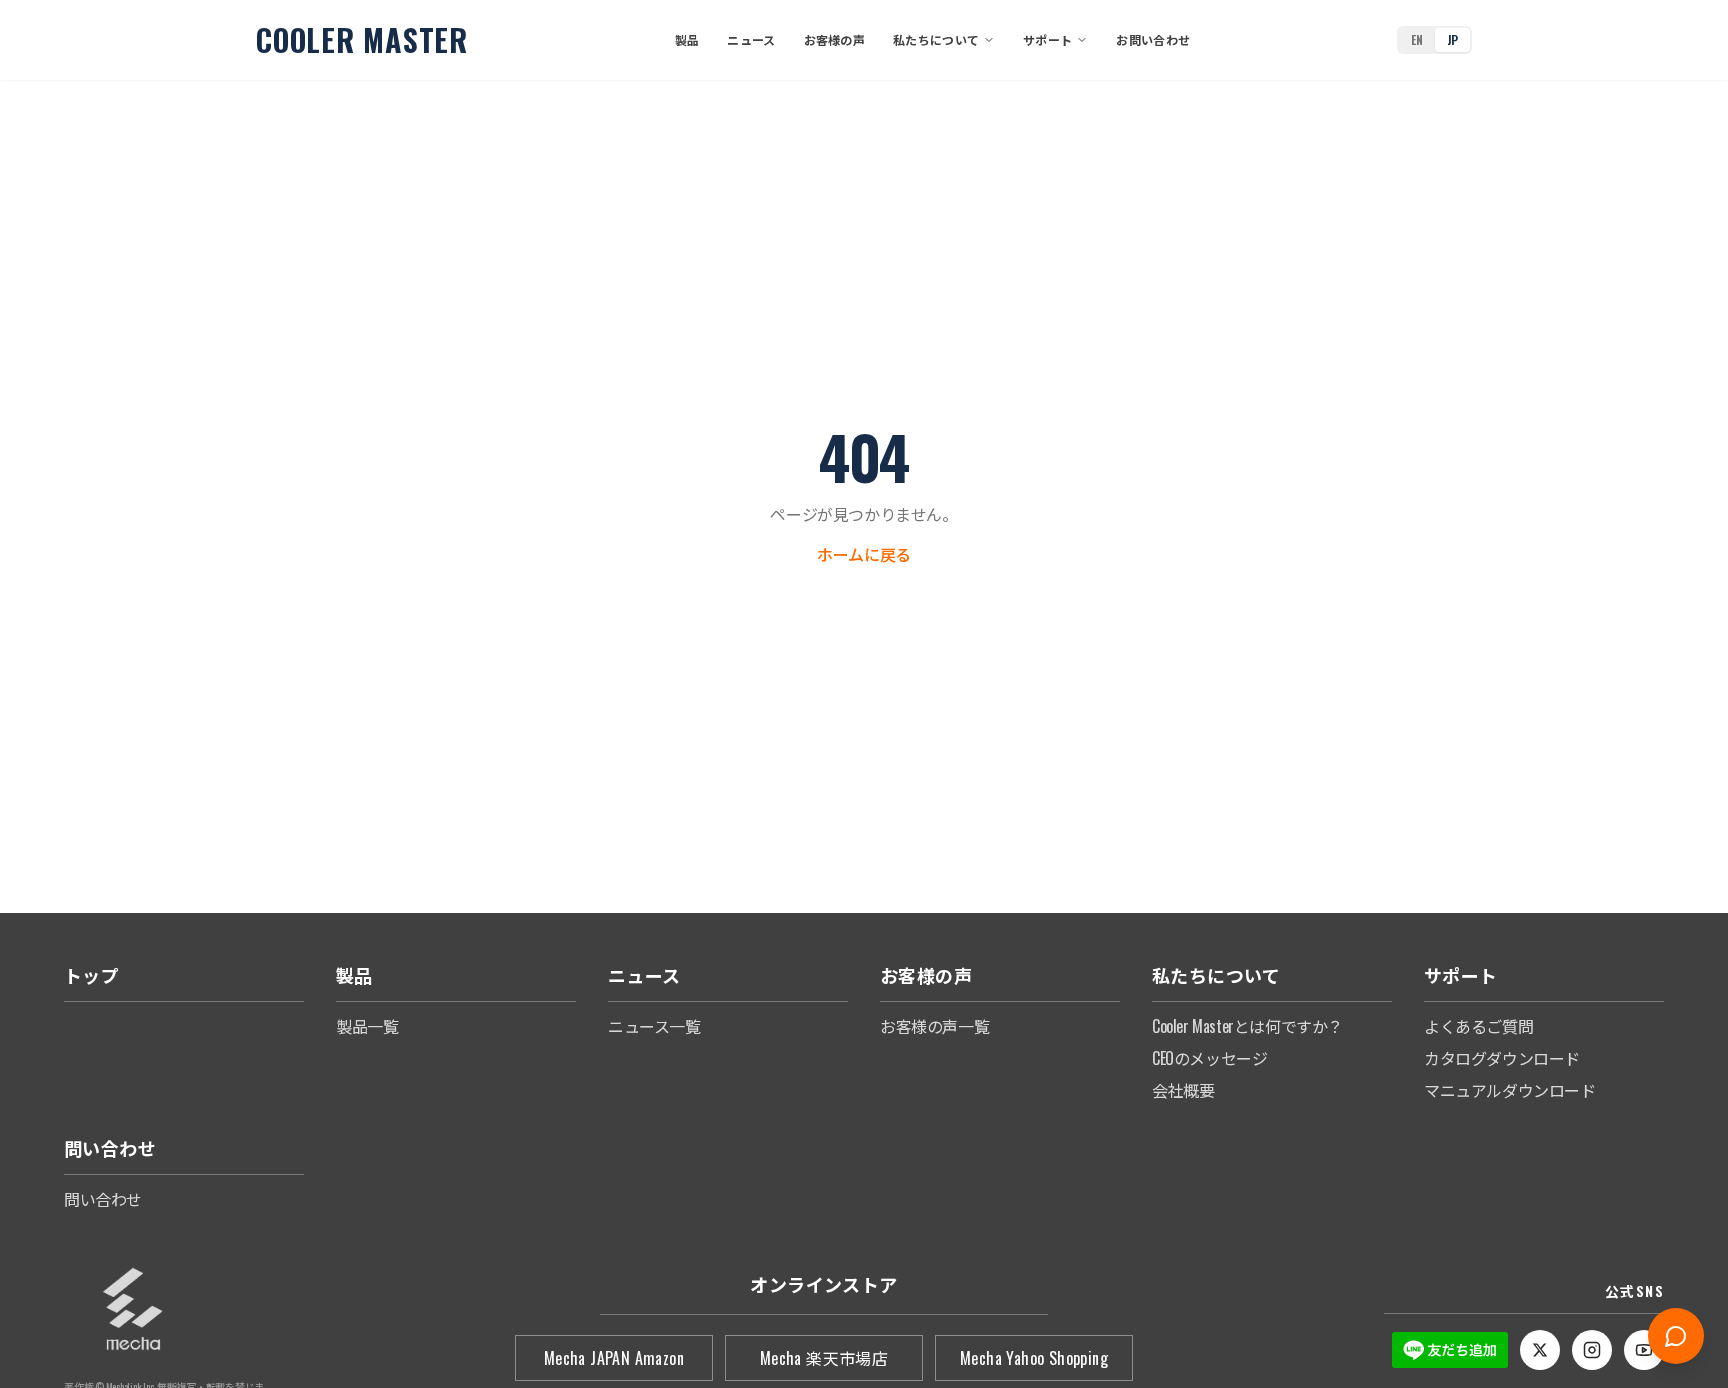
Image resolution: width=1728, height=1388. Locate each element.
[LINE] (1450, 1350)
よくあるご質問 (1478, 1026)
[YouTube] (1644, 1350)
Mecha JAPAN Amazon (614, 1358)
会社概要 (1183, 1090)
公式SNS (1634, 1291)
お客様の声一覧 (934, 1026)
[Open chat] (1676, 1336)
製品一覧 (367, 1026)
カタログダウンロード (1502, 1058)
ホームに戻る (864, 554)
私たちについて (936, 39)
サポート (1047, 39)
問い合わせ (103, 1199)
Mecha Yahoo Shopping (1034, 1358)
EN (1416, 39)
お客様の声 (835, 39)
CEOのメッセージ (1209, 1058)
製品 (687, 39)
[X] (1540, 1350)
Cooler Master (362, 40)
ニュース (751, 39)
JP (1452, 39)
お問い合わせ (1153, 39)
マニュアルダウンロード (1510, 1090)
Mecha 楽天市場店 (824, 1358)
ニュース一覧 (654, 1026)
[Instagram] (1592, 1350)
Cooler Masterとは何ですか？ (1247, 1026)
